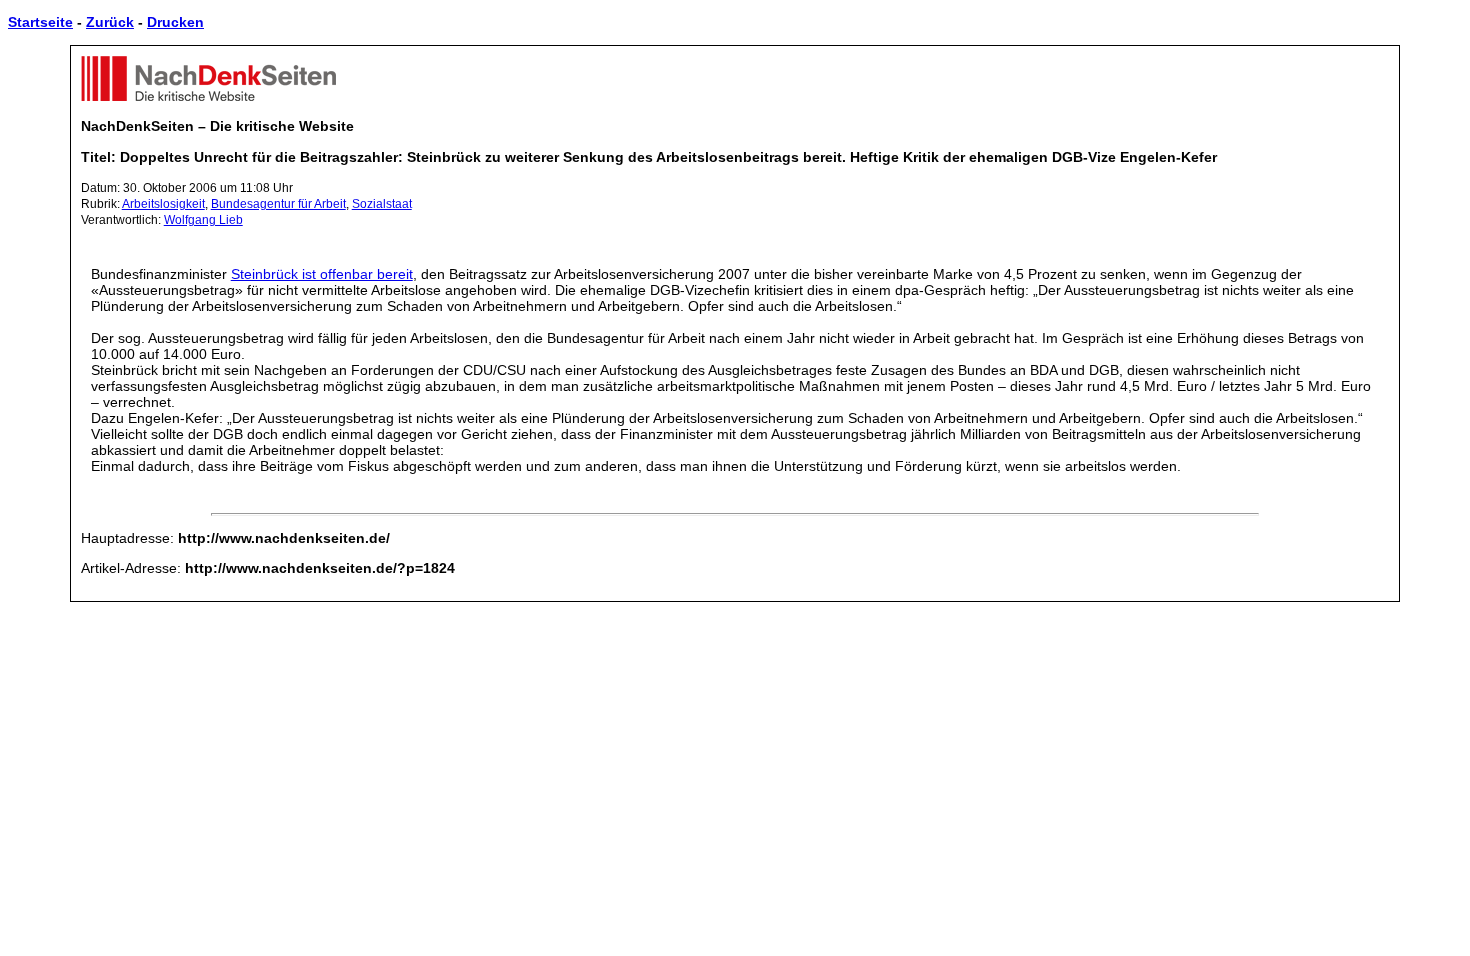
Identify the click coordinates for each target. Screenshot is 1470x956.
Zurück (110, 22)
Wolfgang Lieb (203, 220)
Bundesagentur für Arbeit (278, 204)
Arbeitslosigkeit (163, 204)
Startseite (40, 22)
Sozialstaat (382, 204)
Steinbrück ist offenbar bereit (322, 274)
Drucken (175, 22)
